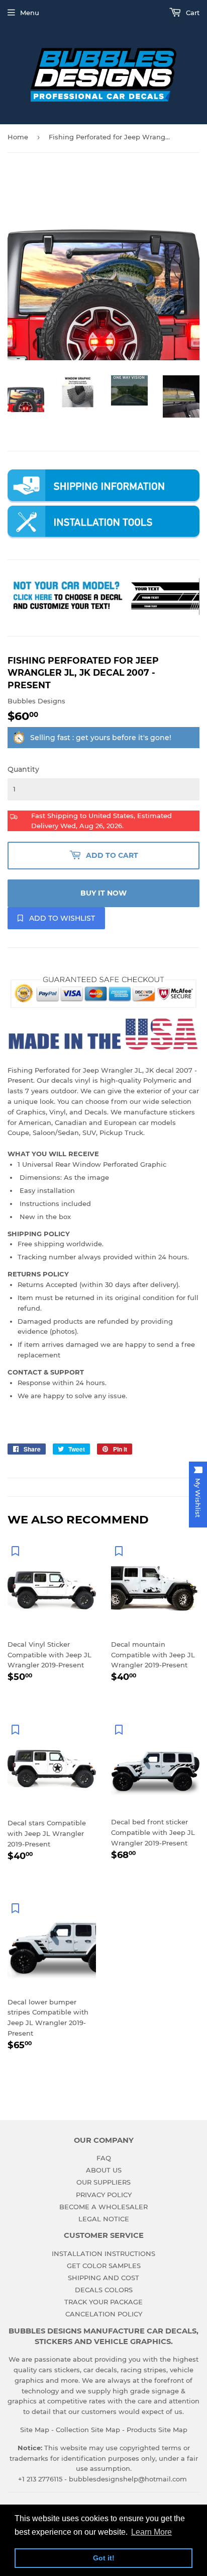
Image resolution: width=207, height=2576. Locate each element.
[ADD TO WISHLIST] (15, 1551)
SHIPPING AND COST (103, 2278)
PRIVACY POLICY (104, 2195)
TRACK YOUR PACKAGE (103, 2302)
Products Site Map (157, 2430)
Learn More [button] (151, 2532)
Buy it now (103, 893)
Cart (192, 13)
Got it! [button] (104, 2558)
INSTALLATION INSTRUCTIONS (103, 2253)
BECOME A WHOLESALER (103, 2207)
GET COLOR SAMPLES (104, 2266)
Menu (30, 13)
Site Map (35, 2430)
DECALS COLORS (104, 2290)
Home (18, 137)
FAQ (104, 2158)
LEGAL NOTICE (104, 2219)
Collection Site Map (88, 2430)
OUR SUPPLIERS (103, 2182)
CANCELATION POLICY (104, 2314)
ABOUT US (104, 2170)
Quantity (23, 769)
